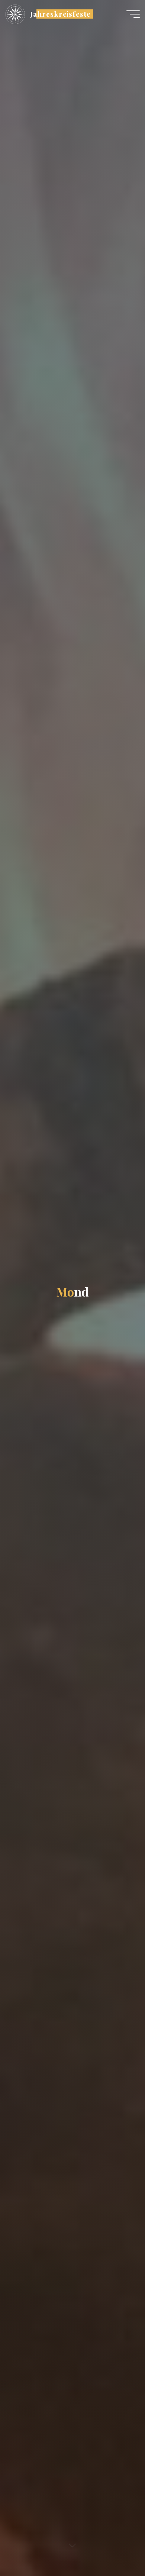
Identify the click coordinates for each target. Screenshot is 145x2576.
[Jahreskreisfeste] (15, 14)
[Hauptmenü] (133, 14)
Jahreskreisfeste (60, 14)
